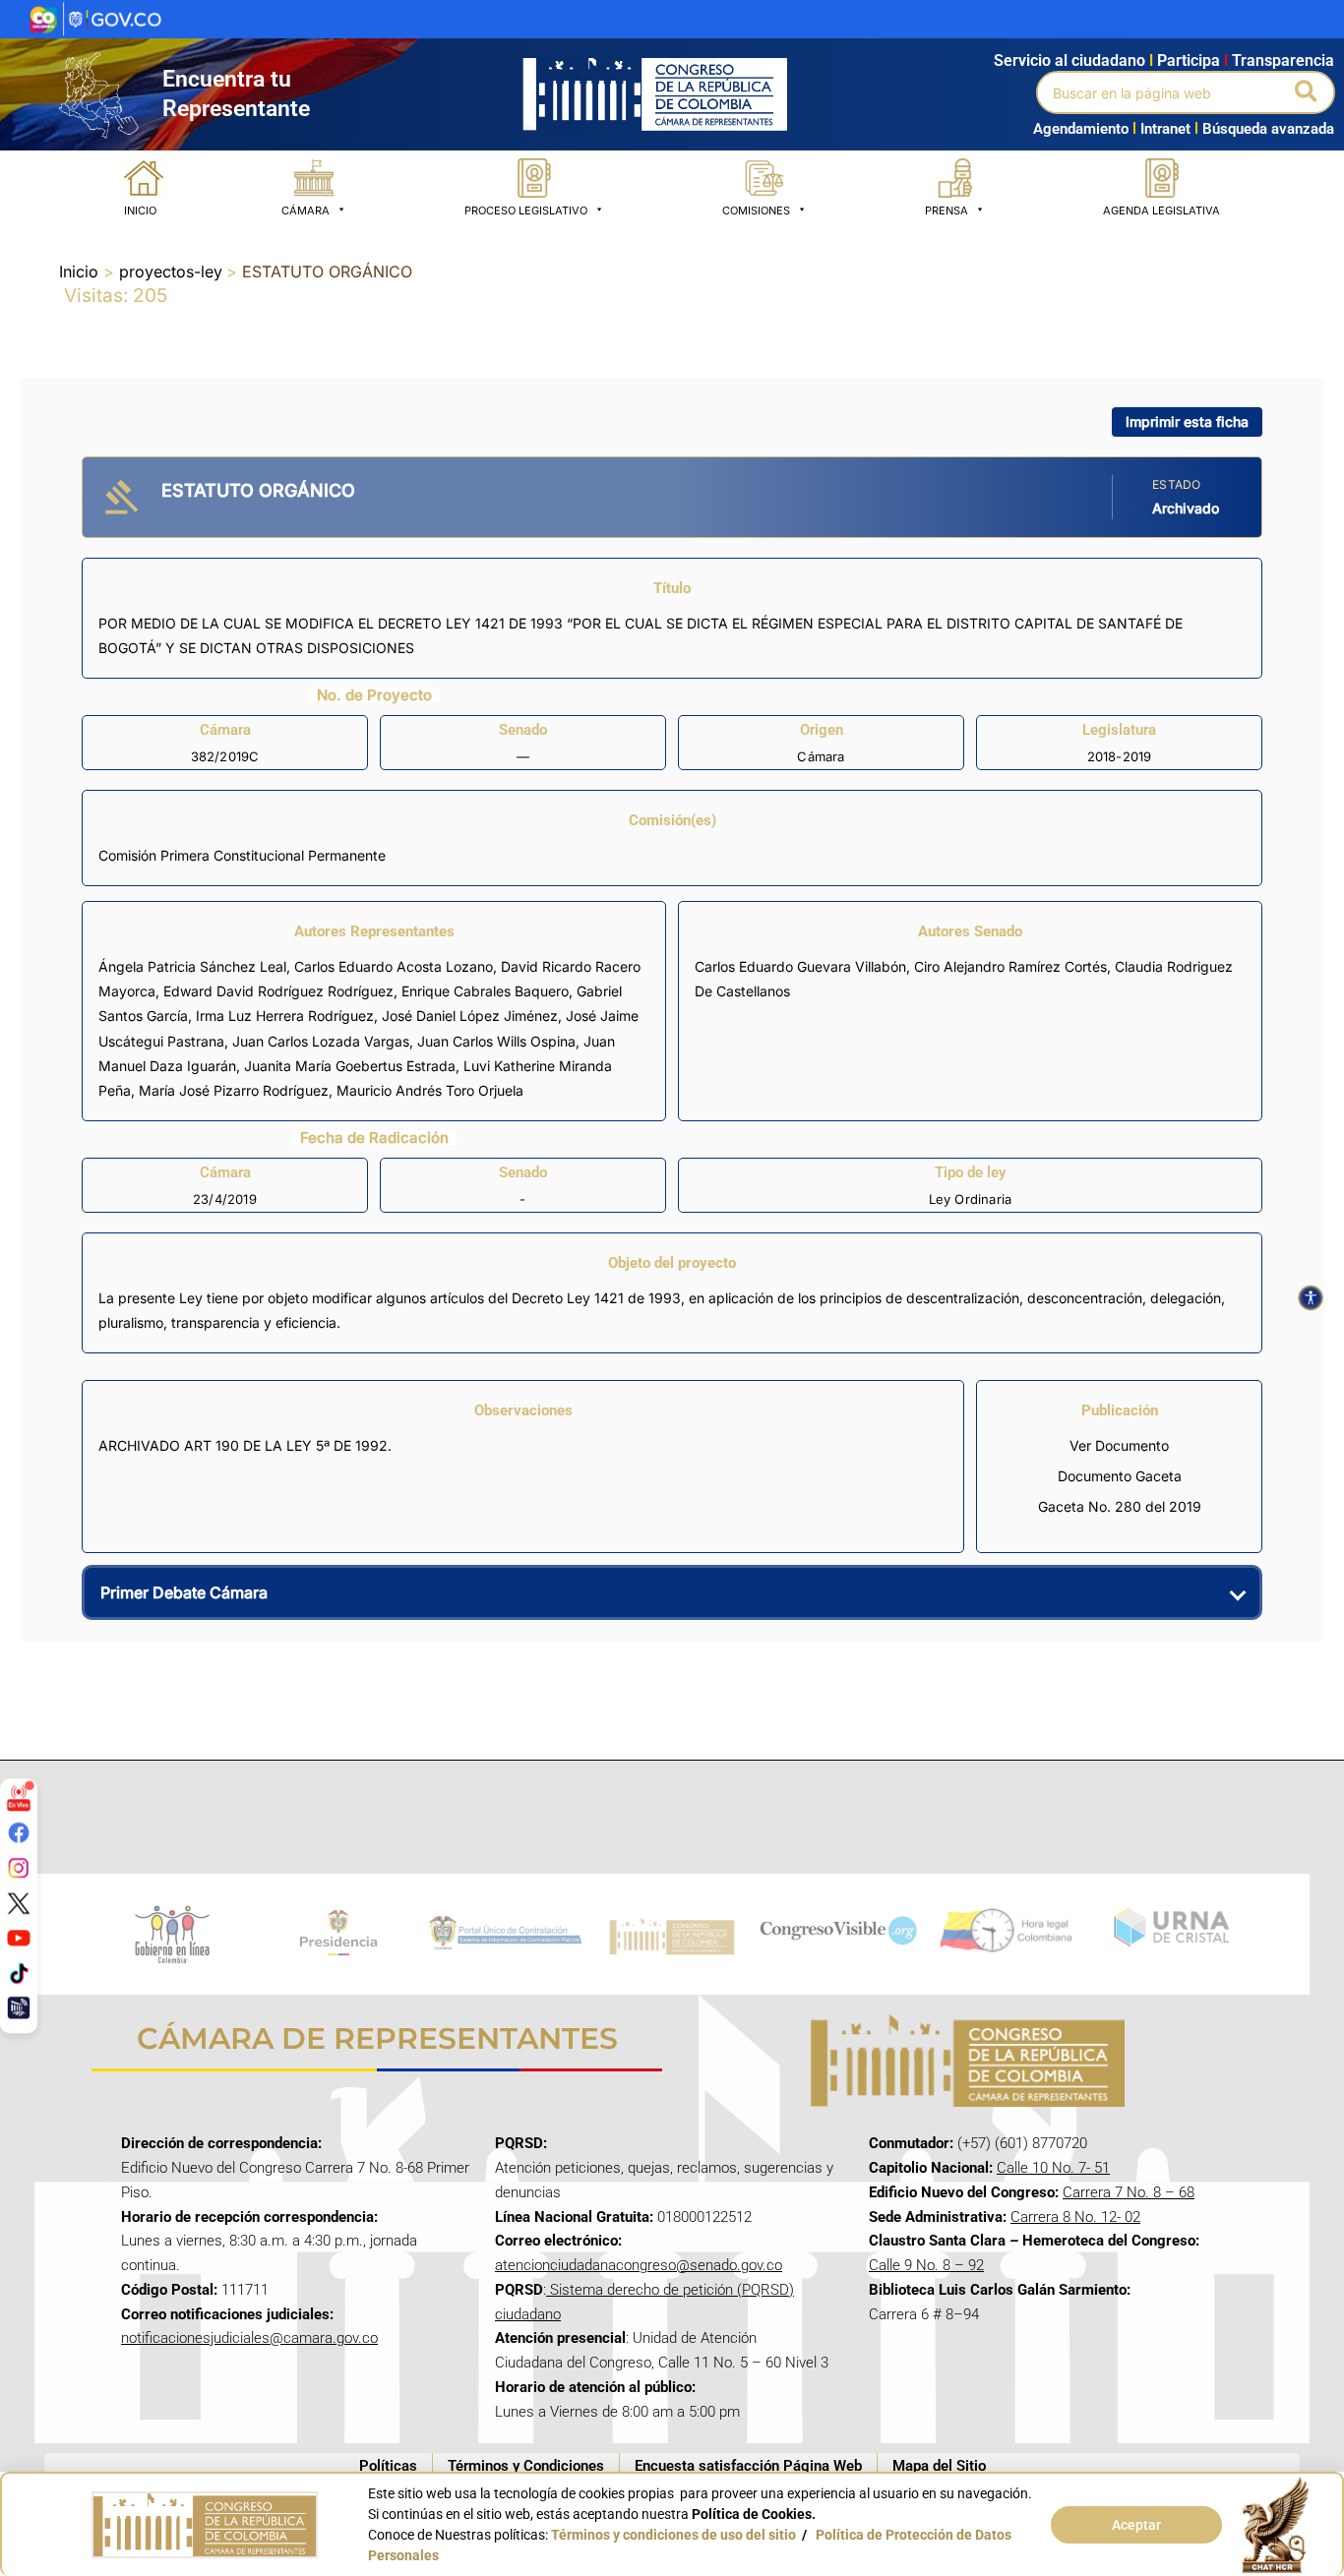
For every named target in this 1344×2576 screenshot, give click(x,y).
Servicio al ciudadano (1069, 60)
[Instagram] (19, 1868)
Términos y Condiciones (526, 2466)
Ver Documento (1119, 1445)
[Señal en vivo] (19, 1797)
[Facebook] (19, 1832)
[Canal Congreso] (19, 2007)
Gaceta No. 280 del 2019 (1120, 1506)
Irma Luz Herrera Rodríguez (285, 1016)
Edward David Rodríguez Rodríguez (278, 991)
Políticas (388, 2466)
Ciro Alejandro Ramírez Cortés (1010, 966)
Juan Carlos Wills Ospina (496, 1041)
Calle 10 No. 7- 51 (1053, 2168)
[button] (1307, 92)
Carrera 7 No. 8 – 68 (1129, 2192)
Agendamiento (1081, 129)
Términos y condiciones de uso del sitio (673, 2535)
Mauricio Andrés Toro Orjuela (430, 1090)
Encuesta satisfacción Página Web (748, 2466)
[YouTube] (19, 1938)
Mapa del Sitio (939, 2466)
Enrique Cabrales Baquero (485, 991)
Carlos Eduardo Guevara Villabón (800, 966)
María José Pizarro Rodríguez (234, 1090)
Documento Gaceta (1120, 1476)
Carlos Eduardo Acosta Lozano (394, 966)
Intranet (1161, 129)
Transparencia (1283, 60)
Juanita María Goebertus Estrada (350, 1066)
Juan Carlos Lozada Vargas (321, 1041)
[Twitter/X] (19, 1902)
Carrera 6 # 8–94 (924, 2314)
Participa (1192, 60)
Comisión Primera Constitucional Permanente (242, 855)
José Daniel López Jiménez (470, 1016)
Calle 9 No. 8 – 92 (926, 2265)
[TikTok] (19, 1972)
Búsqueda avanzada (1268, 129)
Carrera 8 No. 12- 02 (1075, 2217)
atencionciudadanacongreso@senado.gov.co (639, 2265)
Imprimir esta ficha (1187, 421)
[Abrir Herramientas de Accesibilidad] (1311, 1298)
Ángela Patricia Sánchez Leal (192, 966)
